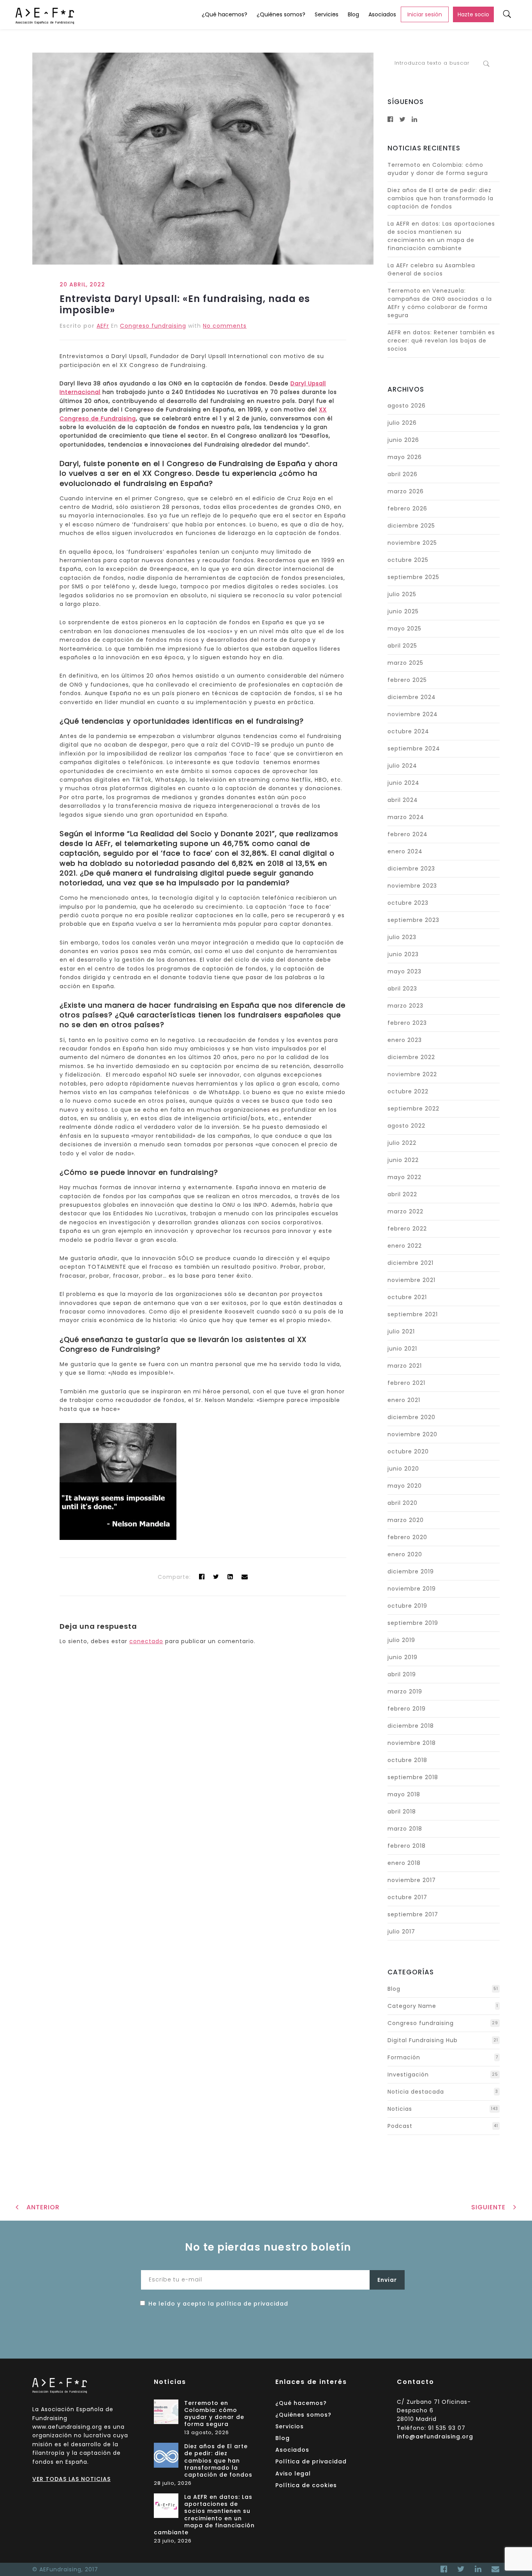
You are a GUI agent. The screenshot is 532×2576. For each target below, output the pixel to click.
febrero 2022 (407, 1229)
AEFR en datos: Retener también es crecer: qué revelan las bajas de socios (441, 341)
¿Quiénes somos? (281, 14)
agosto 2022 (406, 1126)
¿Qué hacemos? (225, 14)
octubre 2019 (407, 1606)
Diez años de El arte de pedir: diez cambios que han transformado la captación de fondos (440, 198)
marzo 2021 (405, 1366)
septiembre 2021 (413, 1314)
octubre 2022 (408, 1091)
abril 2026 (403, 474)
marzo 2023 (405, 1006)
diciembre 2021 (410, 1263)
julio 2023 (402, 937)
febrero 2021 (406, 1383)
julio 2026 (402, 423)
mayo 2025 (404, 629)
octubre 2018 (407, 1760)
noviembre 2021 (411, 1280)
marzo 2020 (406, 1520)
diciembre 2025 (411, 526)
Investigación (408, 2075)
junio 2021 (402, 1349)
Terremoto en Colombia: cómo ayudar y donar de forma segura (438, 169)
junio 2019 (403, 1657)
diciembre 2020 (411, 1417)
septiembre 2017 (413, 1914)
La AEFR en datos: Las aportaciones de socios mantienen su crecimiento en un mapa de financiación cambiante (441, 236)
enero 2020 (405, 1554)
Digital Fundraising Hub (423, 2040)
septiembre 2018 (413, 1777)
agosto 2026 (407, 406)
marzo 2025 (405, 663)
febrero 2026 (407, 508)
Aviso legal (293, 2474)
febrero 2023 (407, 1023)
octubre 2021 (407, 1297)
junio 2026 (403, 440)
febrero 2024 (408, 834)
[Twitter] (216, 1577)
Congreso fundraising (153, 326)
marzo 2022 (405, 1211)
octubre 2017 (407, 1897)
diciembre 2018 (411, 1726)
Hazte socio (473, 14)
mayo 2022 (404, 1177)
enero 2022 (405, 1246)
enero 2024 (405, 851)
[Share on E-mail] (245, 1577)
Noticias (400, 2109)
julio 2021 (401, 1331)
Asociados (382, 14)
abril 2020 (403, 1503)
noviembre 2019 (412, 1589)
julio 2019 (401, 1640)
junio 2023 (403, 954)
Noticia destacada (416, 2092)
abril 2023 (402, 989)
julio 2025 (402, 594)
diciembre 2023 (411, 869)
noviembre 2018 (412, 1743)
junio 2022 (403, 1160)
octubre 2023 (408, 903)
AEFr (103, 326)
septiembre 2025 (413, 577)
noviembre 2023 (412, 886)
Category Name (412, 2006)
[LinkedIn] (478, 2569)
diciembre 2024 (412, 697)
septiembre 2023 (413, 920)
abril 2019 (402, 1674)
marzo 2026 (406, 491)
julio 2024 (402, 766)
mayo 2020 (405, 1486)
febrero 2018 (407, 1846)
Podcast (400, 2126)
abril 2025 (402, 646)
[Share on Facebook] (202, 1577)
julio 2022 (402, 1143)
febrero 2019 (407, 1709)
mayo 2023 (404, 971)
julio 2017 (401, 1932)
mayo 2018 (404, 1794)
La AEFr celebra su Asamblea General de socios (431, 269)
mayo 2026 (405, 457)
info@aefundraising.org (435, 2437)
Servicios (327, 14)
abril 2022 (402, 1194)
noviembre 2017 (412, 1880)
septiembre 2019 (413, 1623)
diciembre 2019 (411, 1571)
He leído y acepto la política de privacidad (218, 2304)
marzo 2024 (406, 817)
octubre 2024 (408, 731)
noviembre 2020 (412, 1434)
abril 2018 (402, 1811)
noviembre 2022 (412, 1074)
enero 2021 (404, 1400)
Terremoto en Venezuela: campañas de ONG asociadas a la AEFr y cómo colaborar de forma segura (440, 303)
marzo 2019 (405, 1691)
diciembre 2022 (411, 1057)
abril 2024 (403, 800)
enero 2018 (404, 1863)
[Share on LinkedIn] (230, 1577)
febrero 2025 (407, 680)
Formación (404, 2057)
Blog (353, 14)
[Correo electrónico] (494, 2569)
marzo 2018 (405, 1829)
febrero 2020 (407, 1537)
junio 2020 (403, 1469)
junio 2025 (403, 611)
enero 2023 (405, 1040)
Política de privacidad (311, 2461)
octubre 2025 (408, 560)
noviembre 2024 (413, 714)
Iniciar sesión (425, 14)
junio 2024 (403, 783)
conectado (146, 1641)
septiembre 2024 (414, 749)
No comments (225, 326)
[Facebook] (444, 2569)
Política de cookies (306, 2485)
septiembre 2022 (413, 1109)
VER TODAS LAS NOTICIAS (71, 2479)
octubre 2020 (408, 1451)
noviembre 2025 (412, 543)
